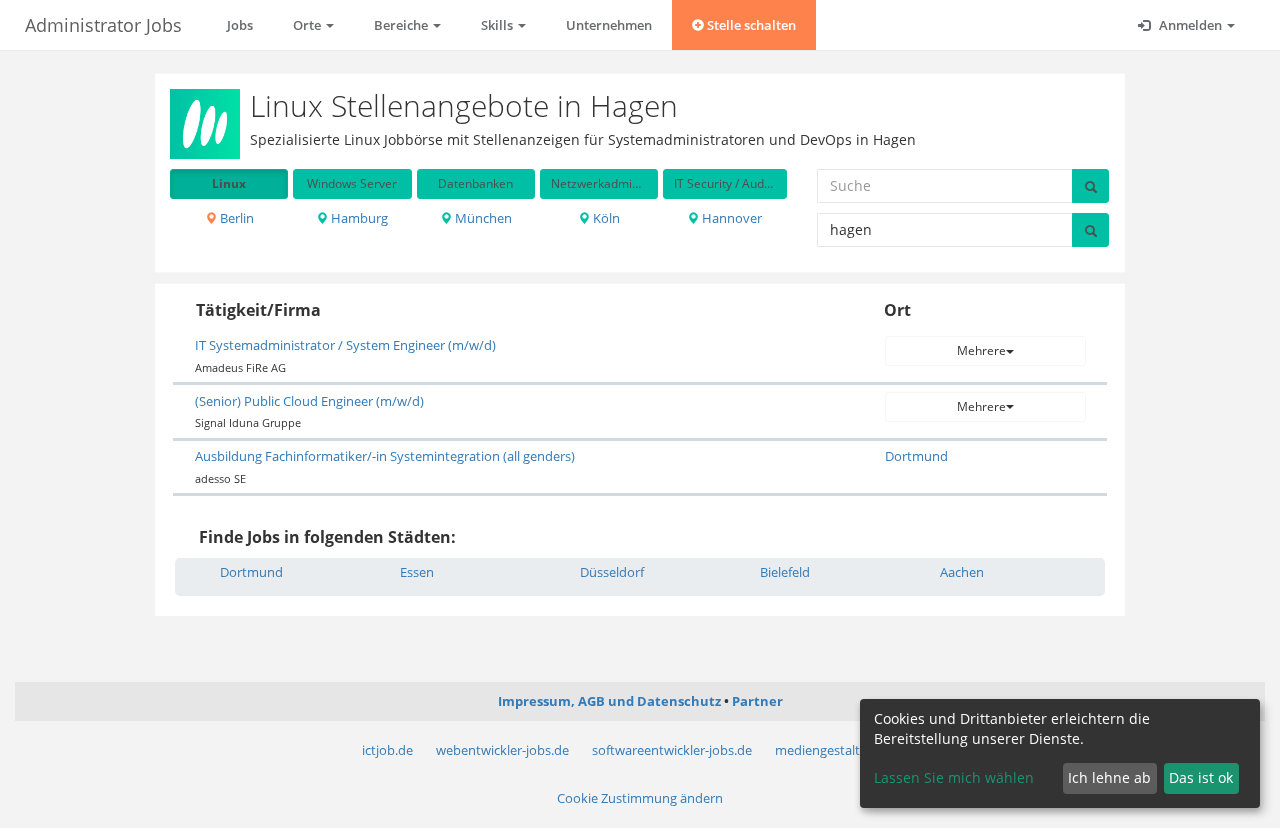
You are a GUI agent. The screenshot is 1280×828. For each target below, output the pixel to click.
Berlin (235, 218)
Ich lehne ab (1109, 777)
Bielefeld (785, 572)
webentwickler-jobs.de (502, 750)
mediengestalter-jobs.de (847, 750)
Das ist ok (1201, 777)
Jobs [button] (240, 25)
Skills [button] (498, 25)
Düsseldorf (612, 572)
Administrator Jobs (103, 25)
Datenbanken (475, 183)
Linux (229, 183)
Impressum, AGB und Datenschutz (609, 701)
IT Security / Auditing (730, 183)
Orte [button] (308, 25)
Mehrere (981, 350)
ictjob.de (387, 750)
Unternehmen (609, 25)
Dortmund (916, 456)
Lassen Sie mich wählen (954, 777)
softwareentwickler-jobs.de (672, 750)
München (482, 218)
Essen (417, 572)
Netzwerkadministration (604, 183)
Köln (605, 218)
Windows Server (352, 183)
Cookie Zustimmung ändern (640, 798)
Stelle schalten (750, 25)
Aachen (962, 572)
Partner (757, 701)
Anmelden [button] (1190, 25)
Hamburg (358, 218)
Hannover (730, 218)
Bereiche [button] (402, 25)
